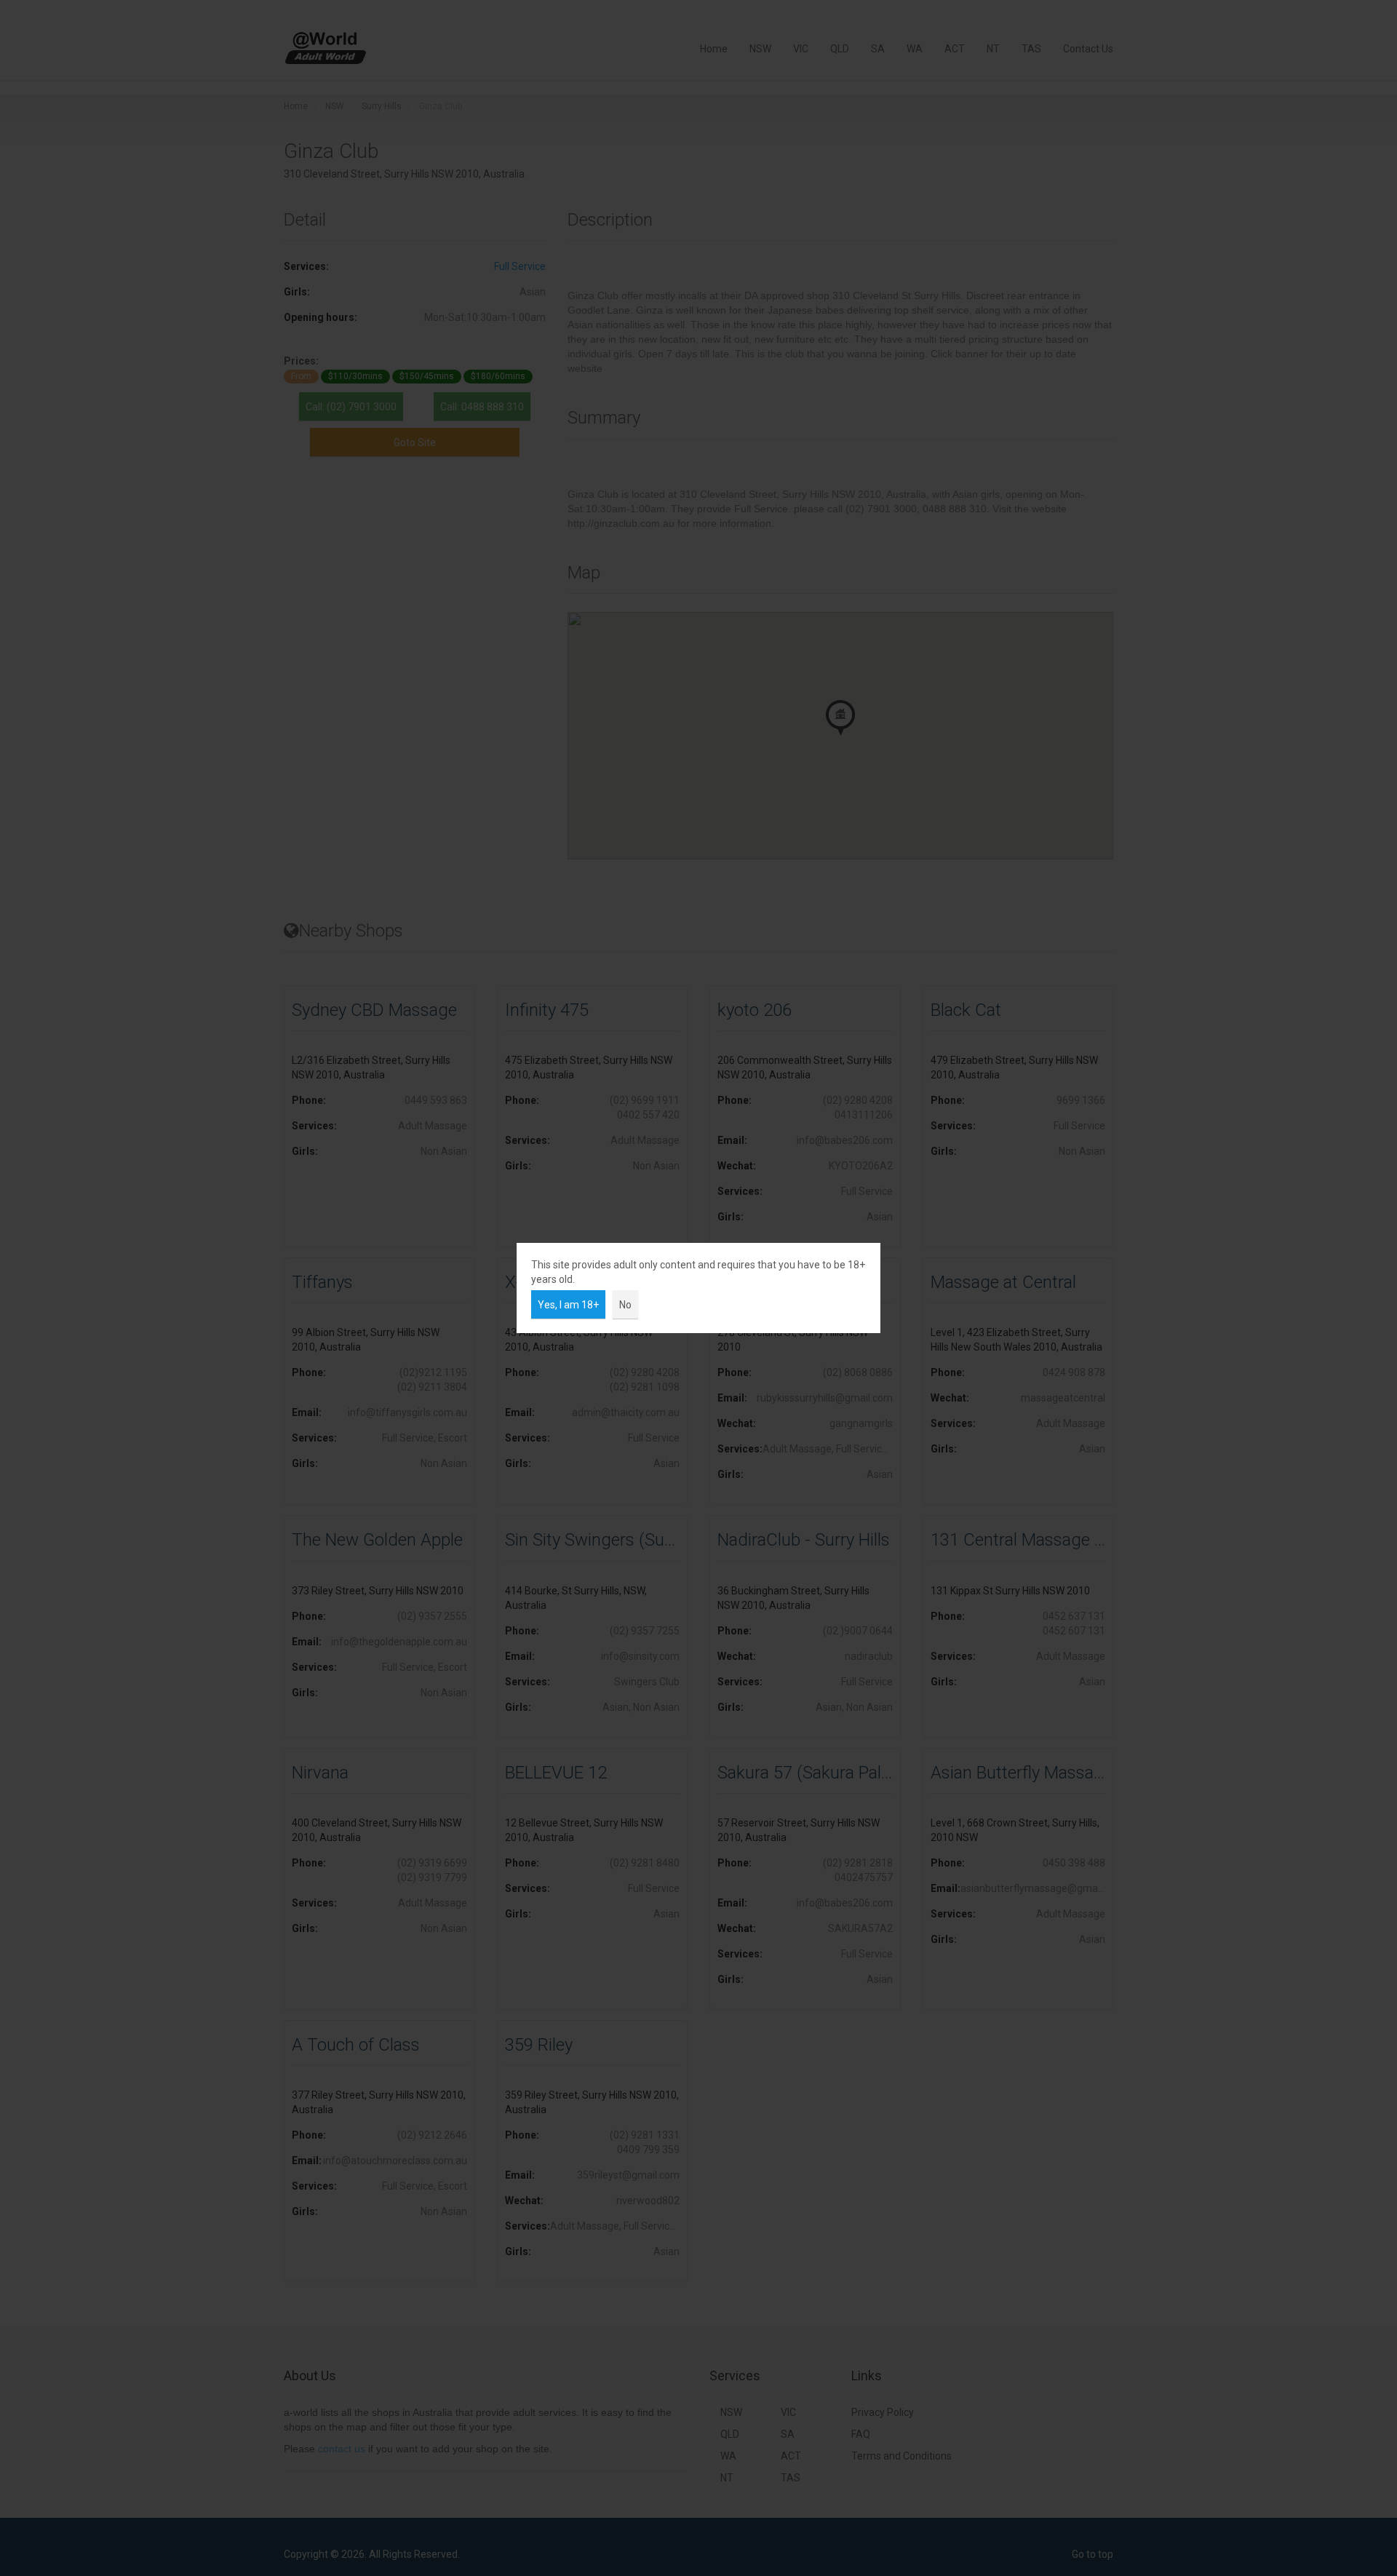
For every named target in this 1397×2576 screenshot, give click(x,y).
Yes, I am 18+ (568, 1305)
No (625, 1305)
